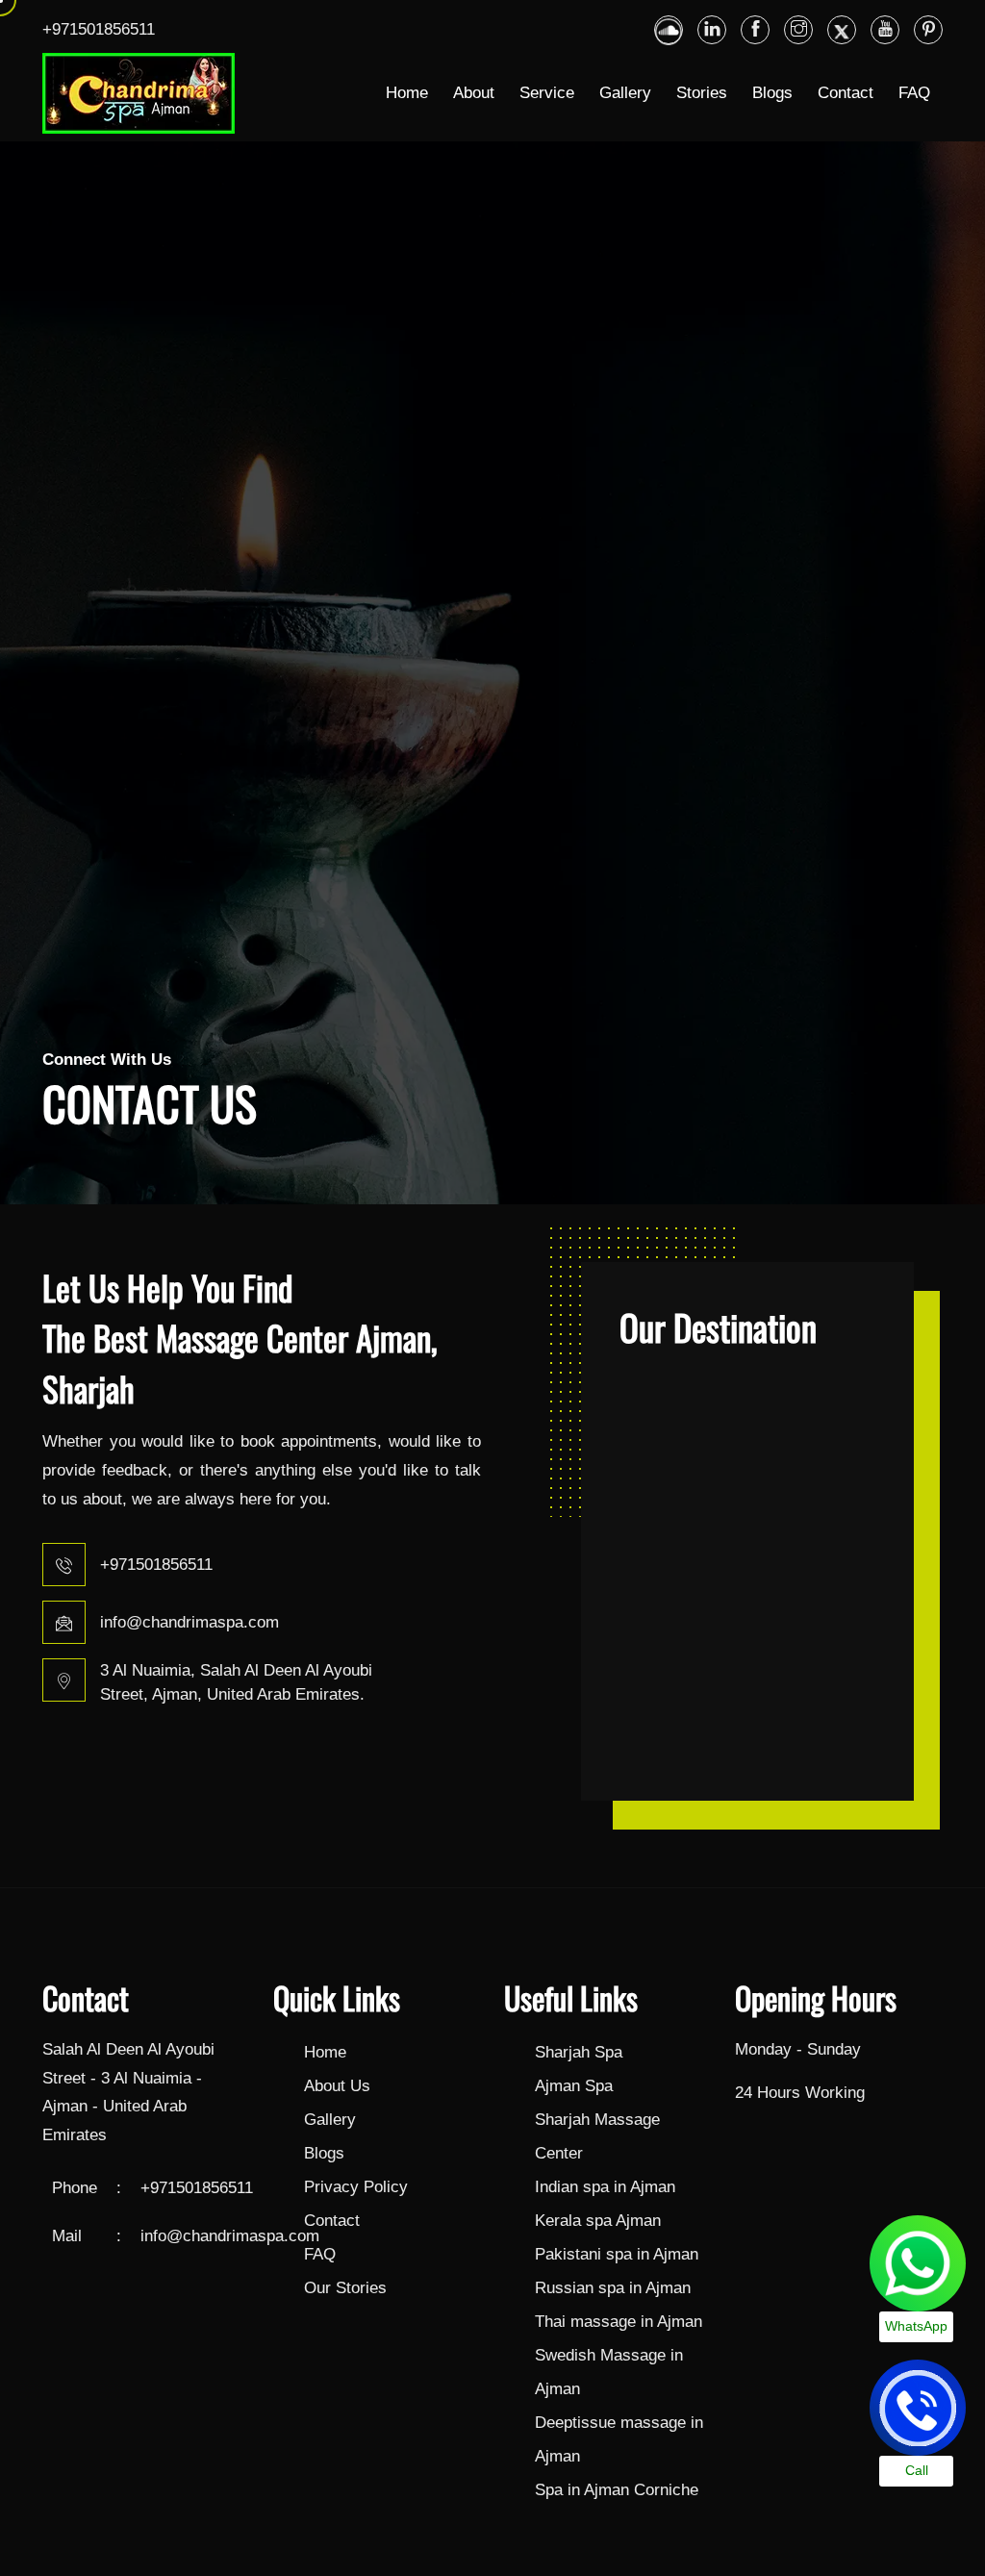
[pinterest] (928, 30)
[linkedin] (669, 30)
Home (407, 93)
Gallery (625, 93)
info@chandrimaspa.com (189, 1622)
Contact (846, 93)
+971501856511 (99, 29)
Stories (702, 93)
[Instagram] (798, 30)
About (474, 93)
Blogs (772, 93)
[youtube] (885, 30)
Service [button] (547, 93)
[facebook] (755, 30)
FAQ (914, 93)
